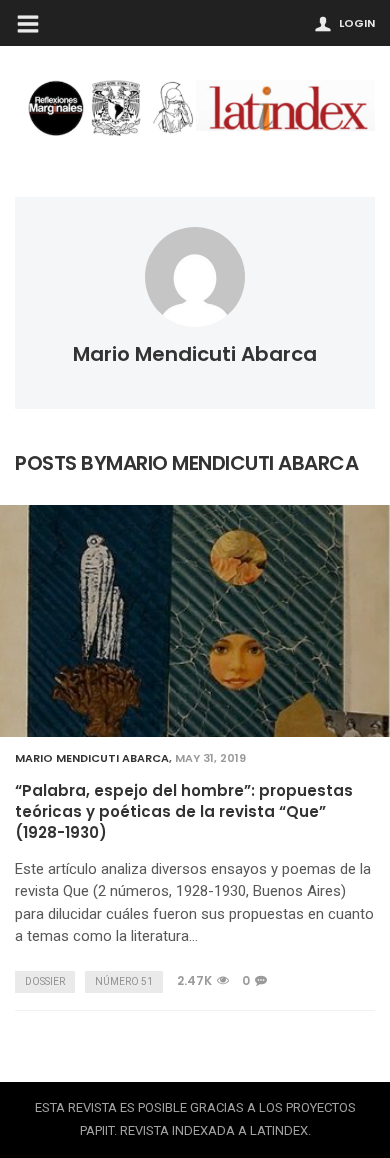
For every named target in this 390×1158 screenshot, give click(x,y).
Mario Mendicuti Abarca (195, 354)
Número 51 (124, 981)
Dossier (45, 981)
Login (357, 23)
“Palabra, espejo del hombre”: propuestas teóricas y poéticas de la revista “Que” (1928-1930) (184, 811)
